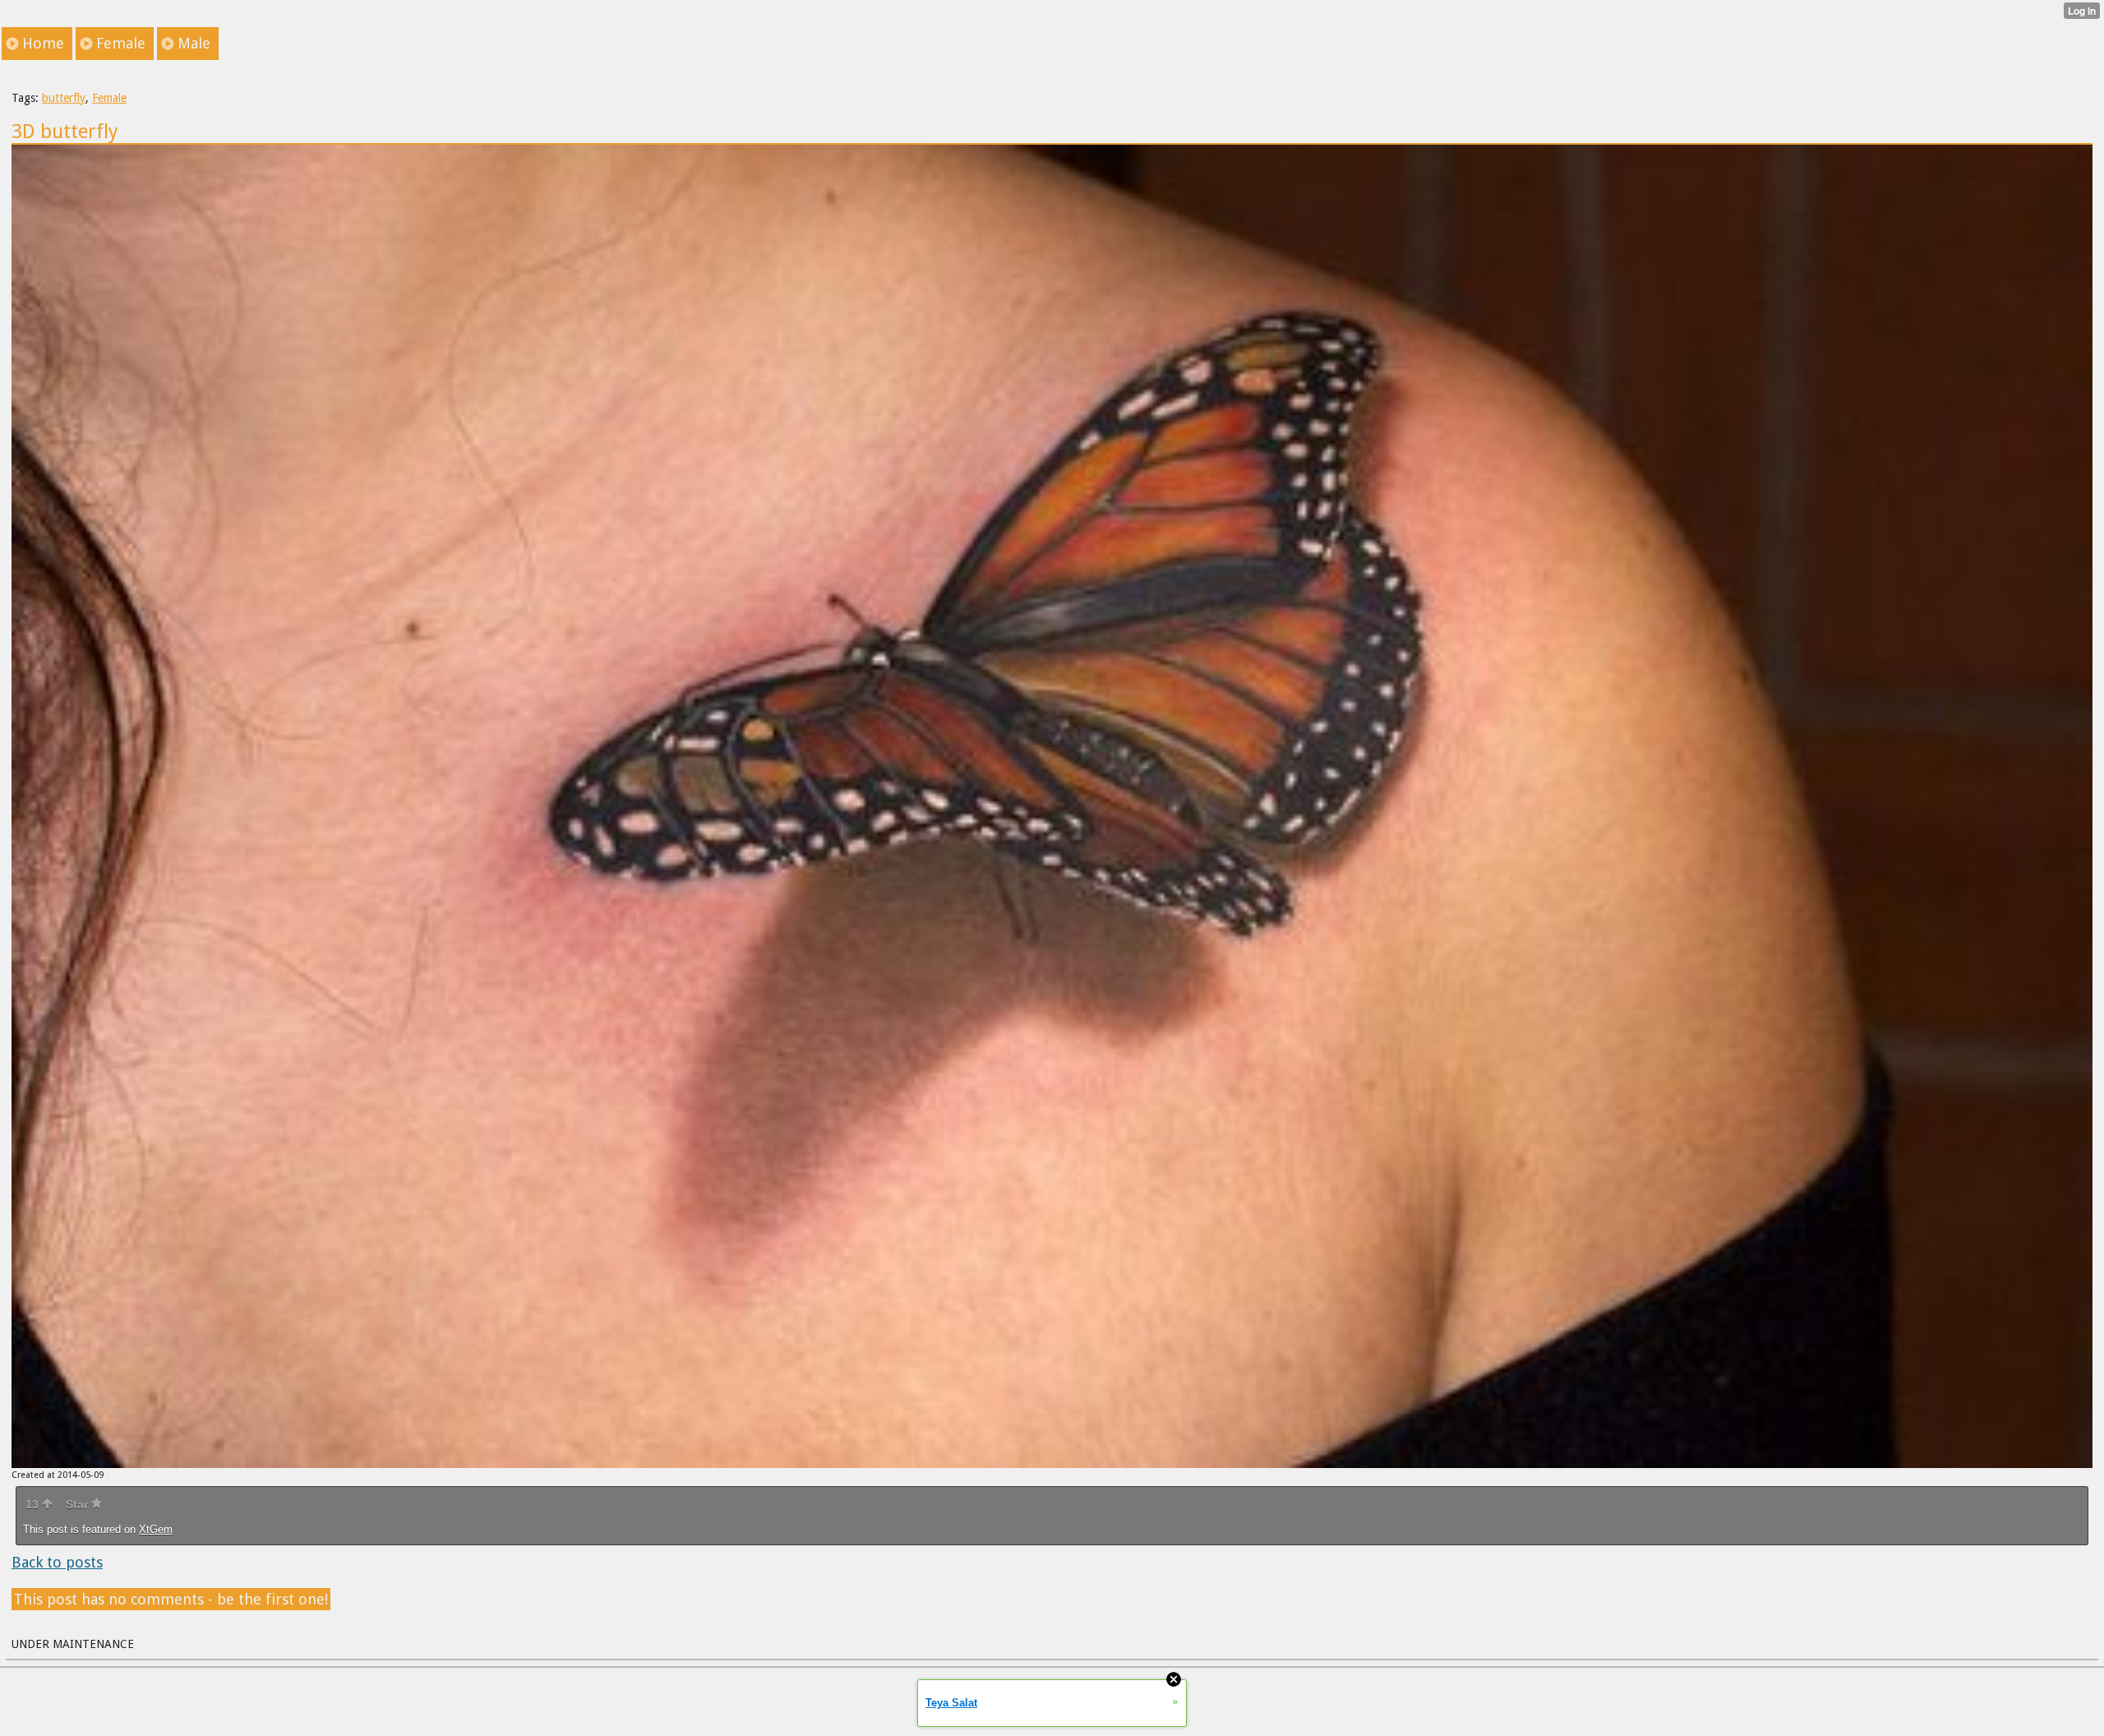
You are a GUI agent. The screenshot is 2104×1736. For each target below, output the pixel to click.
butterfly (64, 98)
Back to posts (57, 1562)
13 (34, 1504)
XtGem (156, 1529)
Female (109, 98)
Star (78, 1504)
